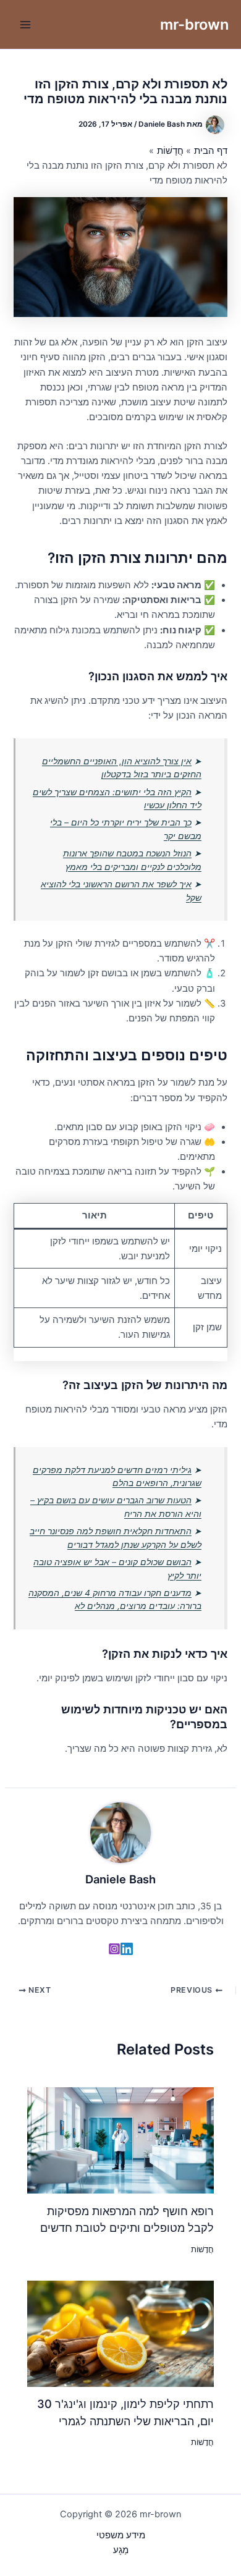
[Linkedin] (127, 1949)
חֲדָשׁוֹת (202, 2249)
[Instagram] (114, 1949)
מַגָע (121, 2550)
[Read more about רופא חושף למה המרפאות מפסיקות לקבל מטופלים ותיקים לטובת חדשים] (120, 2140)
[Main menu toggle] (25, 25)
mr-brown (194, 24)
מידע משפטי (121, 2535)
